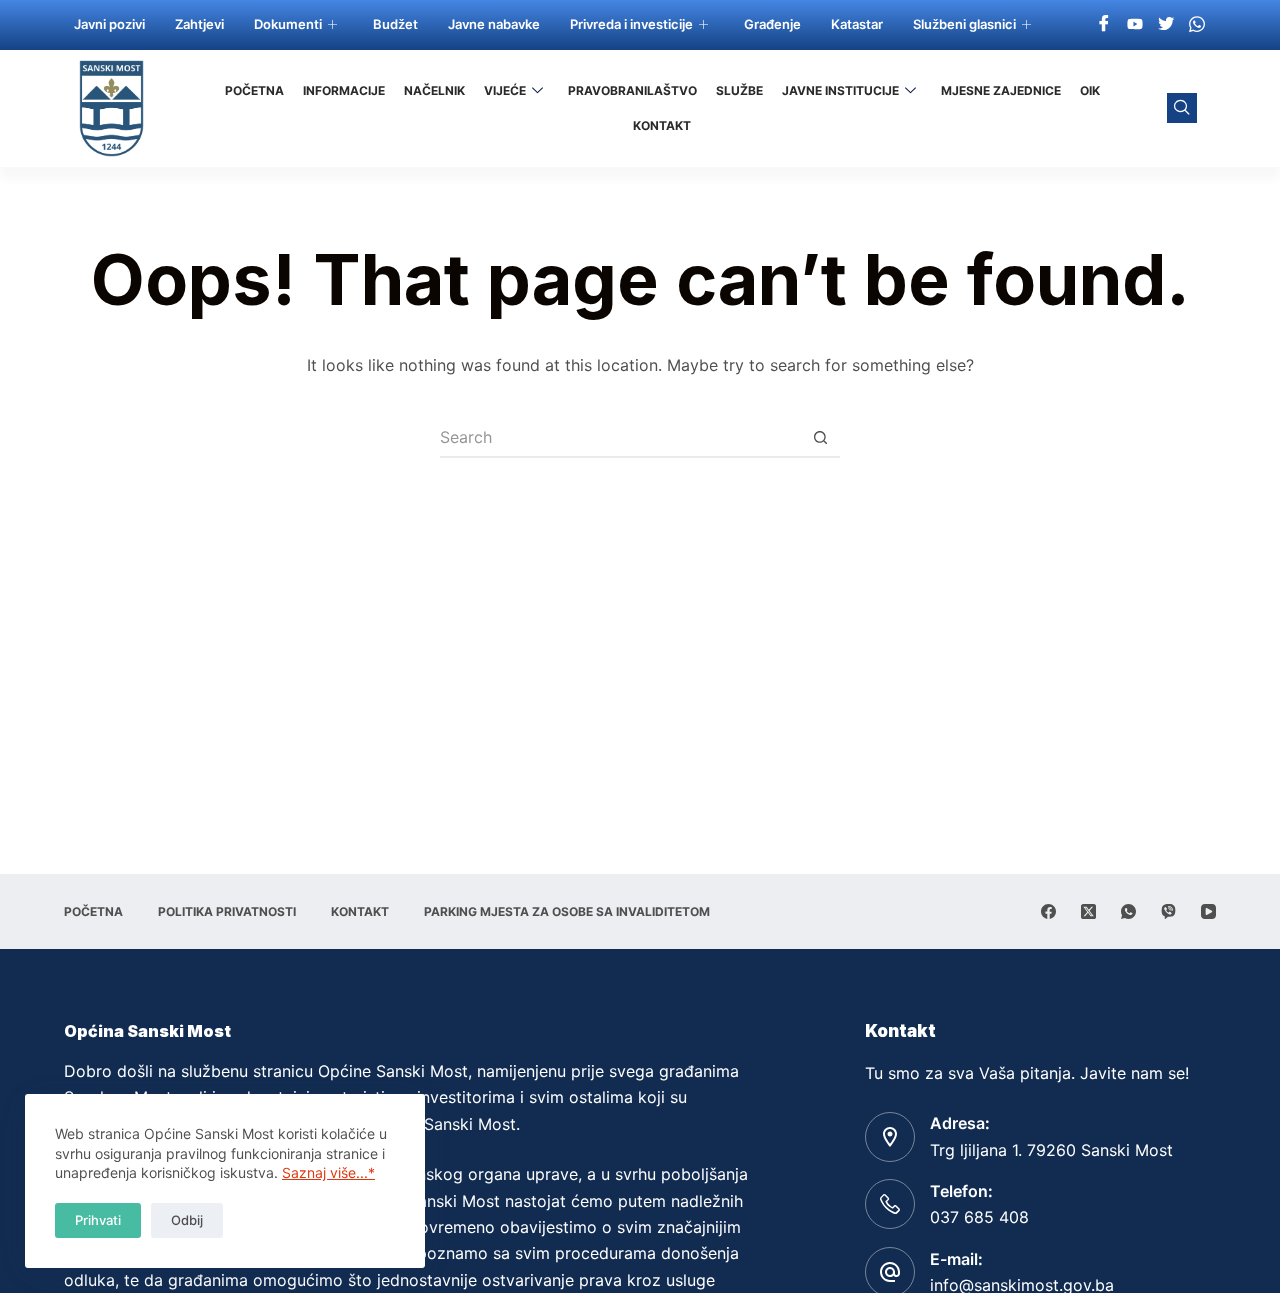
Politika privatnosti (227, 911)
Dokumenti (288, 24)
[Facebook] (1104, 23)
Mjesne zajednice (1001, 90)
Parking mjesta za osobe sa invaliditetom (567, 911)
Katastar (857, 24)
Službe (739, 90)
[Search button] (820, 438)
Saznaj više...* (328, 1172)
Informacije (344, 90)
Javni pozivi (109, 24)
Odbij (187, 1220)
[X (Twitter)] (1088, 911)
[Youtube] (1135, 23)
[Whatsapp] (1197, 23)
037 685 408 (979, 1217)
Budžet (395, 24)
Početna (254, 90)
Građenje (772, 24)
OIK (1090, 90)
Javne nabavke (494, 24)
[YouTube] (1208, 911)
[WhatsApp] (1128, 911)
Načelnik (434, 90)
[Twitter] (1166, 23)
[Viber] (1168, 911)
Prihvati (98, 1220)
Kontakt (662, 125)
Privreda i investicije (631, 24)
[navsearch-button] (1182, 108)
